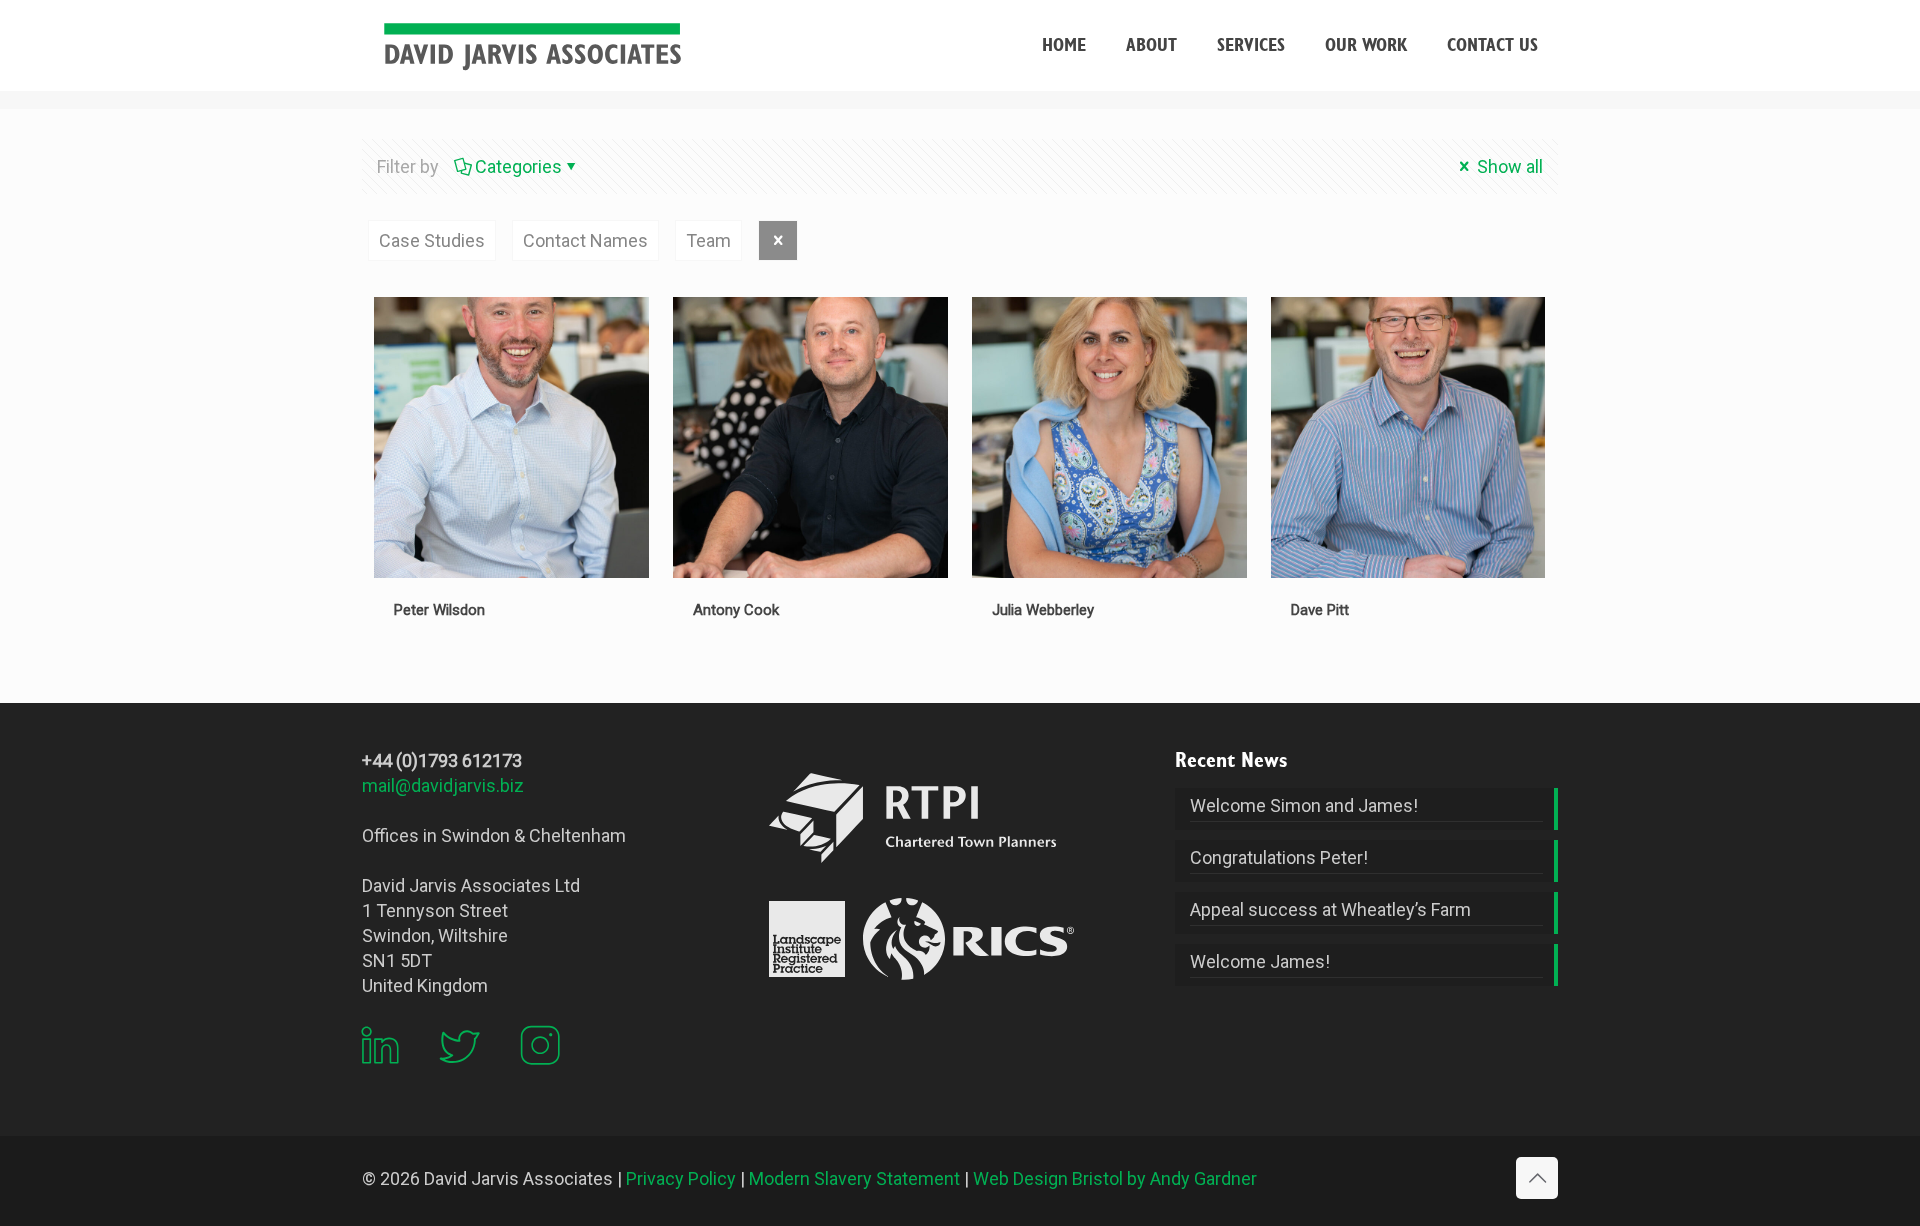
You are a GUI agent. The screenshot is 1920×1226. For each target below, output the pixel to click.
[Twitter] (460, 1078)
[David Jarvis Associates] (532, 45)
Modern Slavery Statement (854, 1178)
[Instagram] (540, 1078)
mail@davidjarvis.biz (443, 785)
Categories (518, 166)
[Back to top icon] (1537, 1178)
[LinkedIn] (380, 1078)
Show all (1508, 166)
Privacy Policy (681, 1178)
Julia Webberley (1043, 610)
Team (708, 240)
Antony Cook (736, 610)
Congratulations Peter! (1279, 857)
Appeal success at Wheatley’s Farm (1330, 909)
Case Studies (432, 240)
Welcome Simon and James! (1304, 805)
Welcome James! (1260, 961)
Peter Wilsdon (439, 610)
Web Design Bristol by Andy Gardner (1115, 1178)
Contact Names (585, 240)
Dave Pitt (1320, 610)
